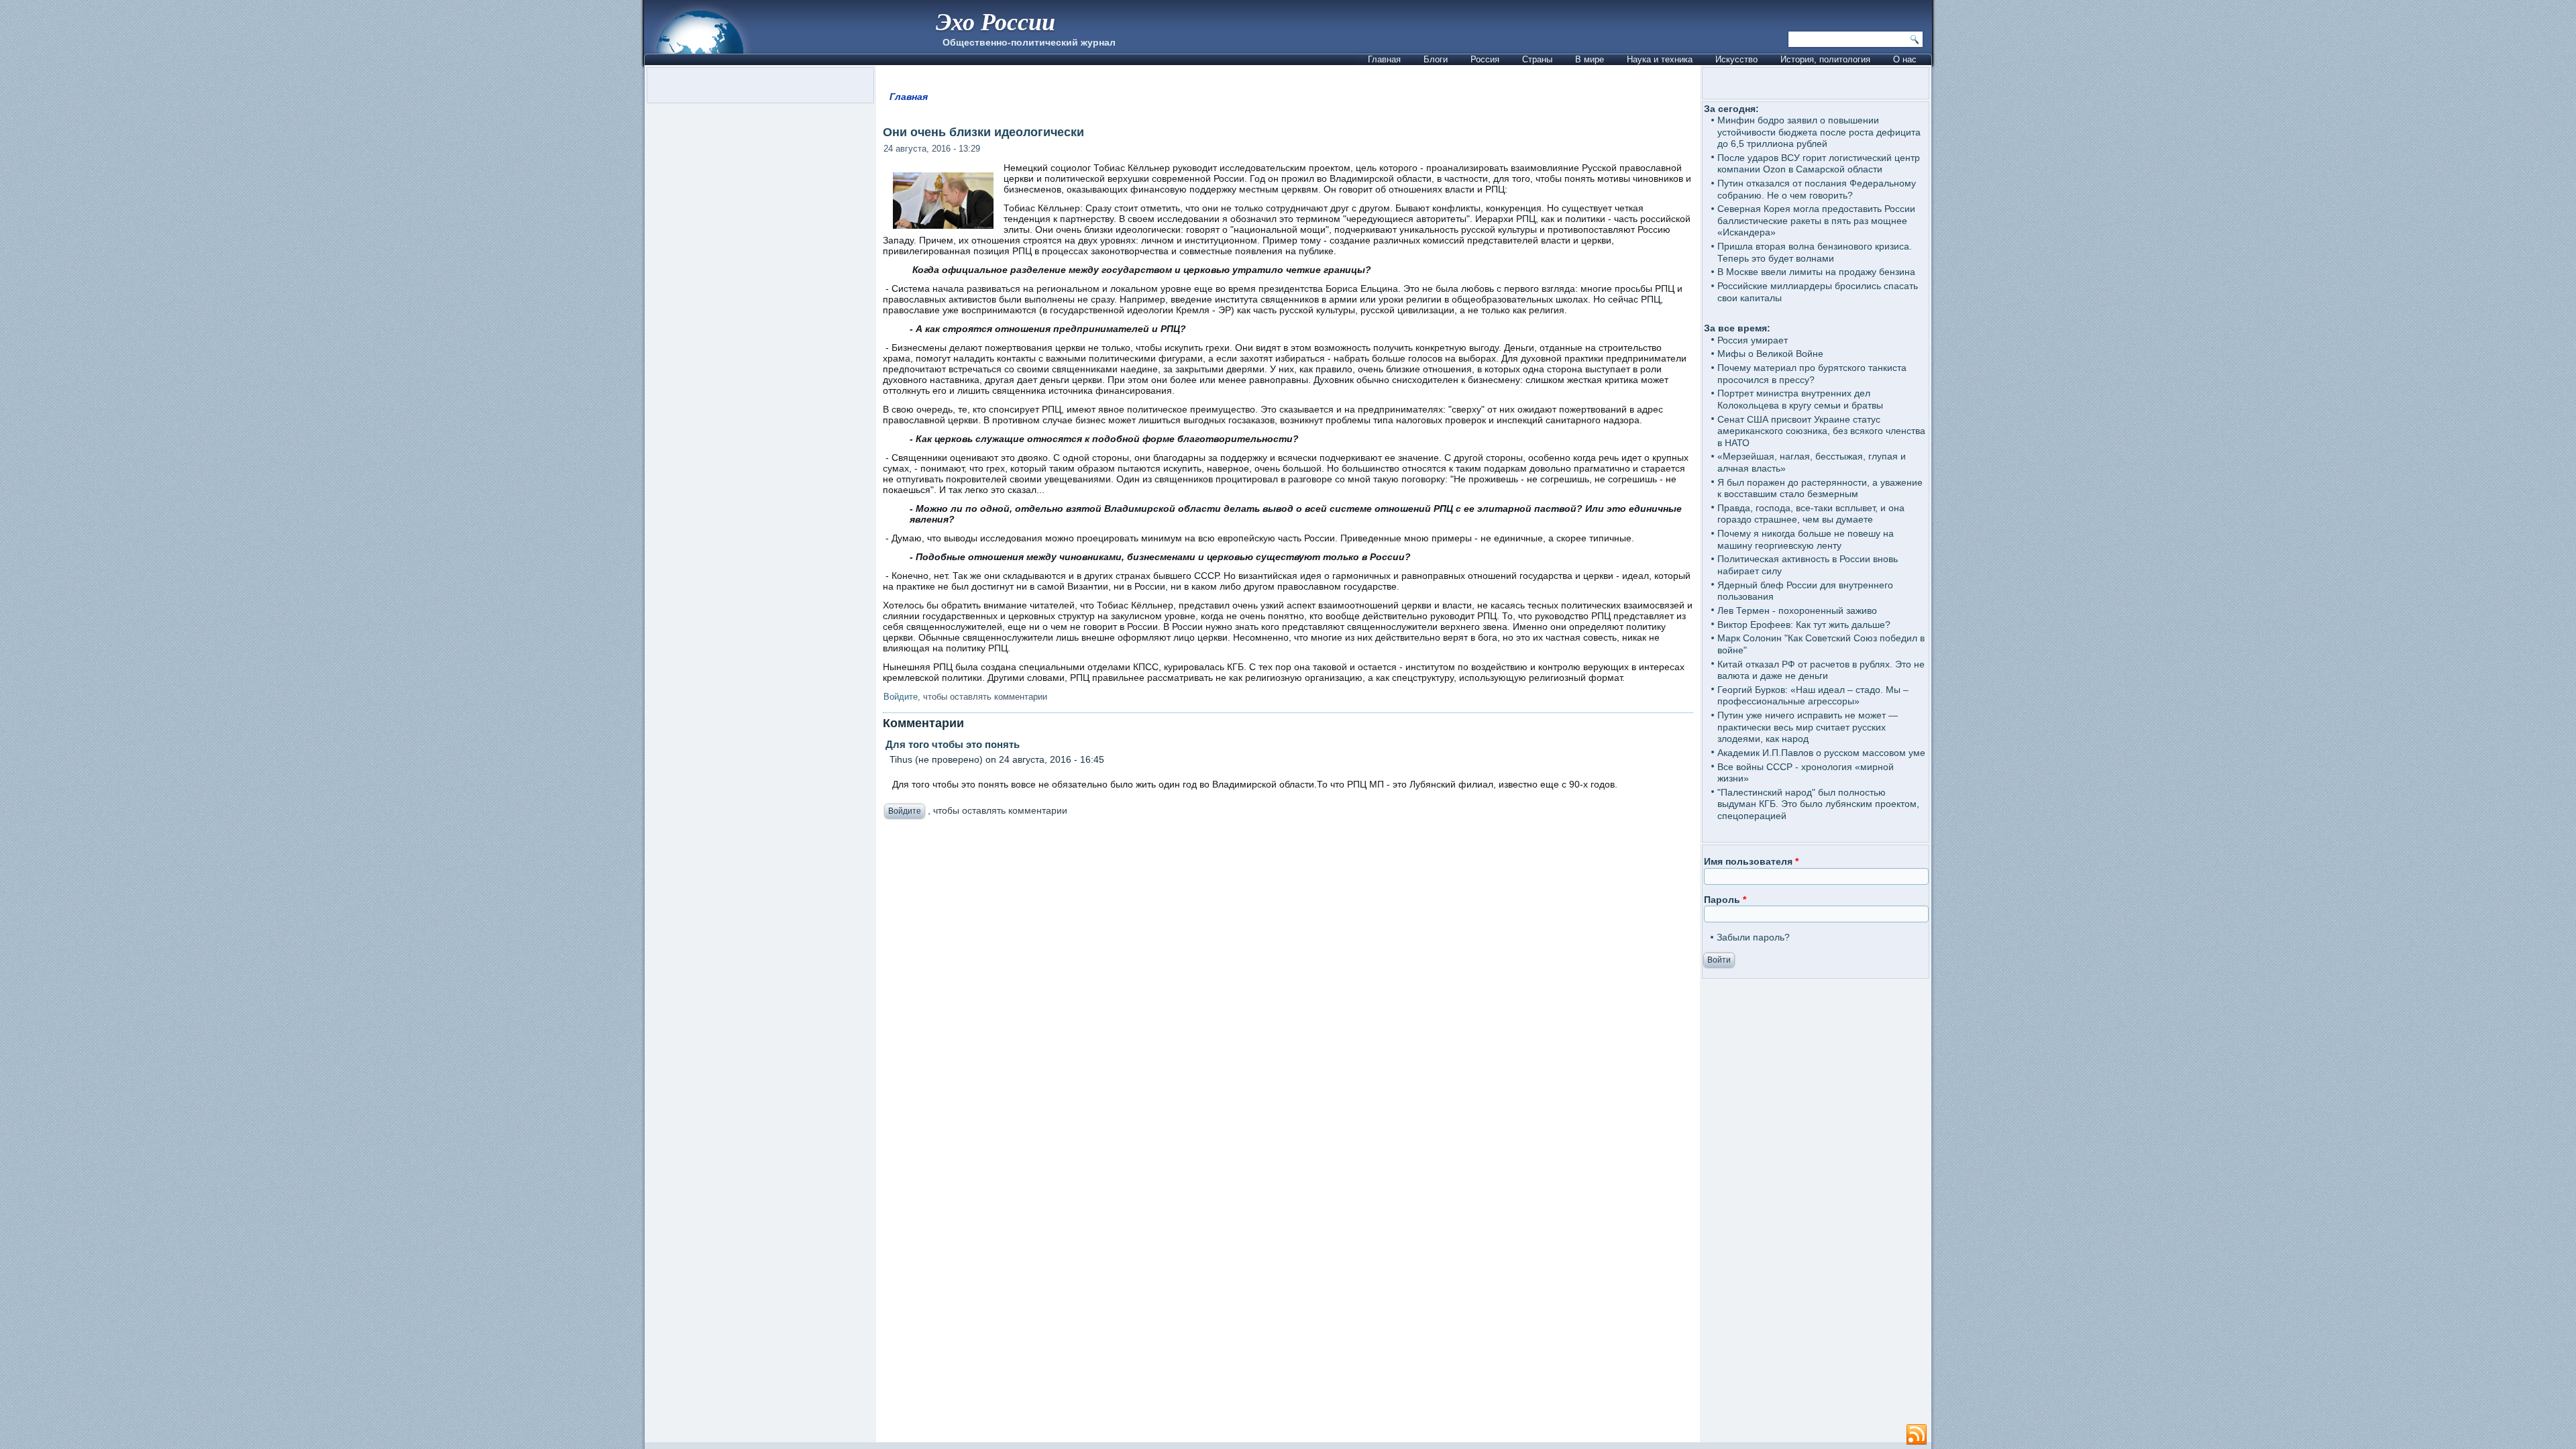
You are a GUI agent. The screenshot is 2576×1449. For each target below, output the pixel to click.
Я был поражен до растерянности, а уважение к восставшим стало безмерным (1820, 488)
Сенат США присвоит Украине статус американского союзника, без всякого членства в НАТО (1821, 431)
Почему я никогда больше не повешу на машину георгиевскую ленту (1806, 539)
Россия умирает (1753, 340)
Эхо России (996, 21)
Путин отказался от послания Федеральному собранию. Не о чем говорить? (1817, 189)
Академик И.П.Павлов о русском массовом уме (1821, 753)
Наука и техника (1660, 59)
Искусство (1736, 59)
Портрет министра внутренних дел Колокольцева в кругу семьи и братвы (1800, 399)
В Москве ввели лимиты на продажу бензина (1816, 272)
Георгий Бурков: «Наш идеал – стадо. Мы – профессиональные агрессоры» (1813, 696)
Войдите (901, 697)
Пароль (1725, 900)
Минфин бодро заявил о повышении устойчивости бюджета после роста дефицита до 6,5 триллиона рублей (1819, 132)
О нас (1905, 59)
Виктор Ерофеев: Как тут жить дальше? (1804, 625)
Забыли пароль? (1753, 937)
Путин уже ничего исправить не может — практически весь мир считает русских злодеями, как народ (1808, 727)
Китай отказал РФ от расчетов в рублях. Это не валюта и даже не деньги (1821, 670)
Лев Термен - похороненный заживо (1797, 610)
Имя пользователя (1751, 861)
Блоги (1436, 59)
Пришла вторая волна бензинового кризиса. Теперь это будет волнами (1815, 252)
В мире (1590, 59)
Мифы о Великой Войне (1770, 354)
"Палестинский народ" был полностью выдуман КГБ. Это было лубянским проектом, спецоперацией (1818, 804)
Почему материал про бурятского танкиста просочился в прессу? (1812, 374)
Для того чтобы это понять (951, 744)
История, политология (1825, 59)
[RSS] (1917, 1435)
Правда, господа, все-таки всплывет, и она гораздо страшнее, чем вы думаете (1811, 514)
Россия (1485, 59)
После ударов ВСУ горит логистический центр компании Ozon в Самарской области (1819, 164)
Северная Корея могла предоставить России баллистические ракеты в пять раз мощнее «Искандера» (1816, 220)
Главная (1384, 59)
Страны (1537, 59)
